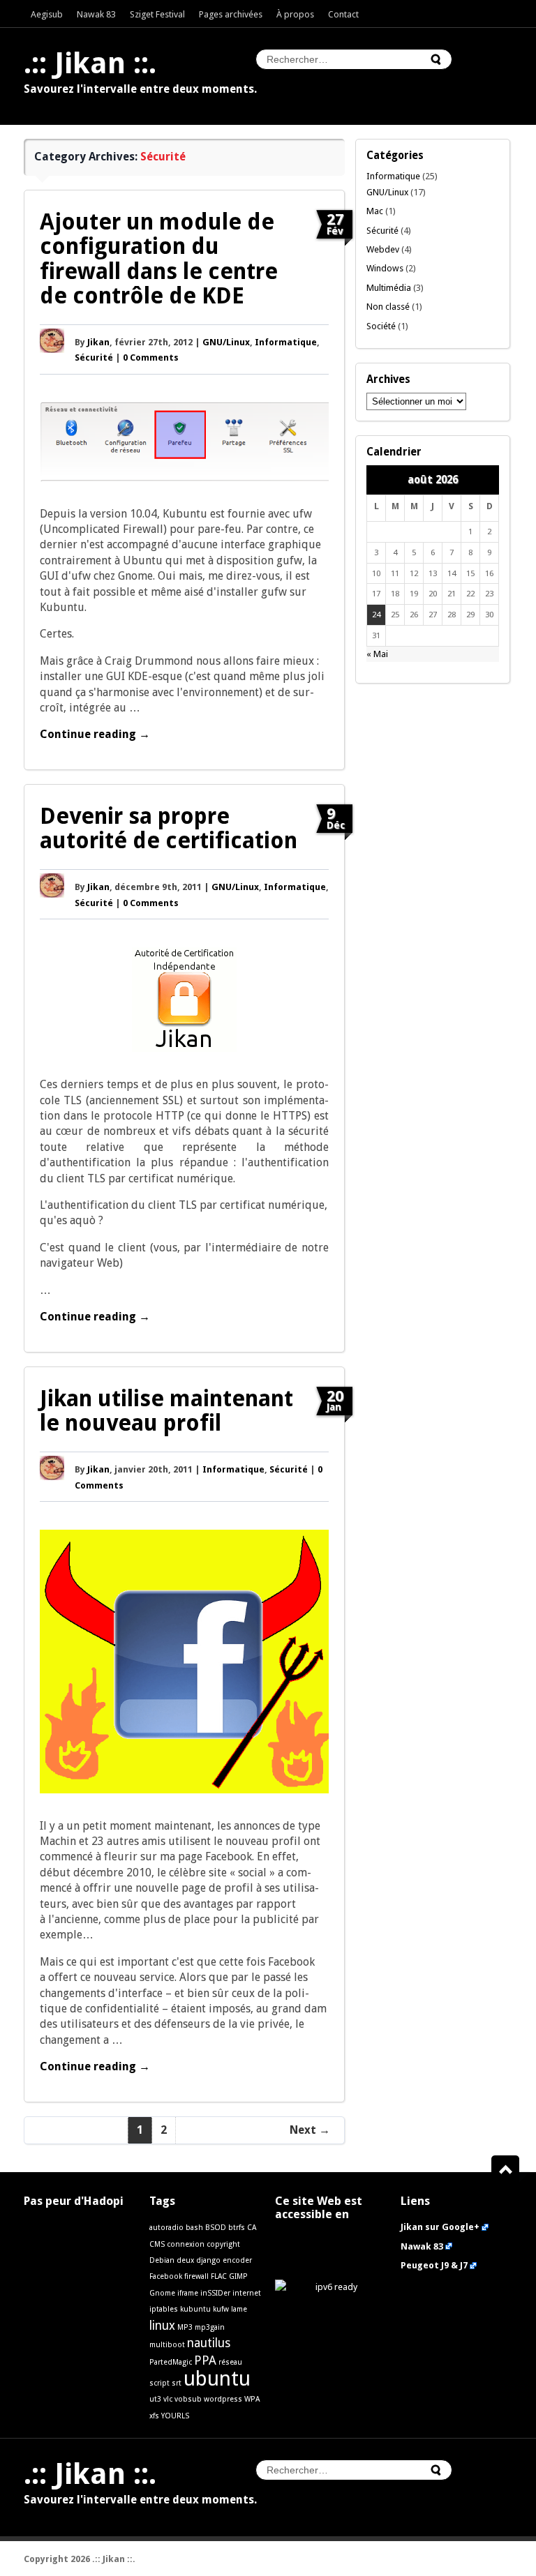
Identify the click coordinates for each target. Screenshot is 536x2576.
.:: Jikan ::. (90, 63)
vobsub (188, 2399)
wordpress (223, 2399)
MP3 (185, 2327)
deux (185, 2260)
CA (252, 2228)
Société (381, 326)
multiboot (167, 2345)
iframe (188, 2293)
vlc (168, 2399)
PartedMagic (171, 2362)
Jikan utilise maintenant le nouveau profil (166, 1411)
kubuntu (195, 2309)
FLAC (219, 2276)
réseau (230, 2362)
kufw (221, 2309)
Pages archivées (231, 14)
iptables (164, 2309)
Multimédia (389, 288)
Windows (385, 268)
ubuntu (217, 2379)
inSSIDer (215, 2293)
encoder (237, 2260)
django (208, 2260)
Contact (343, 14)
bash (194, 2228)
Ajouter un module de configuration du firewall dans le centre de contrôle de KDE (159, 259)
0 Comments (151, 357)
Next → (310, 2130)
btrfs (237, 2228)
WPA (252, 2399)
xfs (154, 2416)
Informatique (286, 342)
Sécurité (163, 157)
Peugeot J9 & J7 (434, 2265)
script (159, 2383)
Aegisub (47, 14)
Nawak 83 (96, 14)
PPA (205, 2360)
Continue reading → (95, 734)
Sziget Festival (157, 14)
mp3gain (210, 2327)
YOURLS (175, 2416)
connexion (186, 2244)
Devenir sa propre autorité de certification (169, 828)
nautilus (209, 2343)
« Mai (377, 654)
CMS (157, 2244)
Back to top (511, 2170)
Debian (162, 2260)
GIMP (238, 2276)
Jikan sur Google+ (440, 2227)
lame (239, 2309)
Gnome (162, 2293)
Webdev (383, 249)
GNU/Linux (226, 342)
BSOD (216, 2228)
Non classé (388, 307)
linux (162, 2326)
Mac (375, 211)
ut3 (155, 2399)
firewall (196, 2276)
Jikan (98, 342)
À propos (295, 14)
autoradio (166, 2228)
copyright (223, 2244)
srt (177, 2383)
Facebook (166, 2276)
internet (247, 2293)
